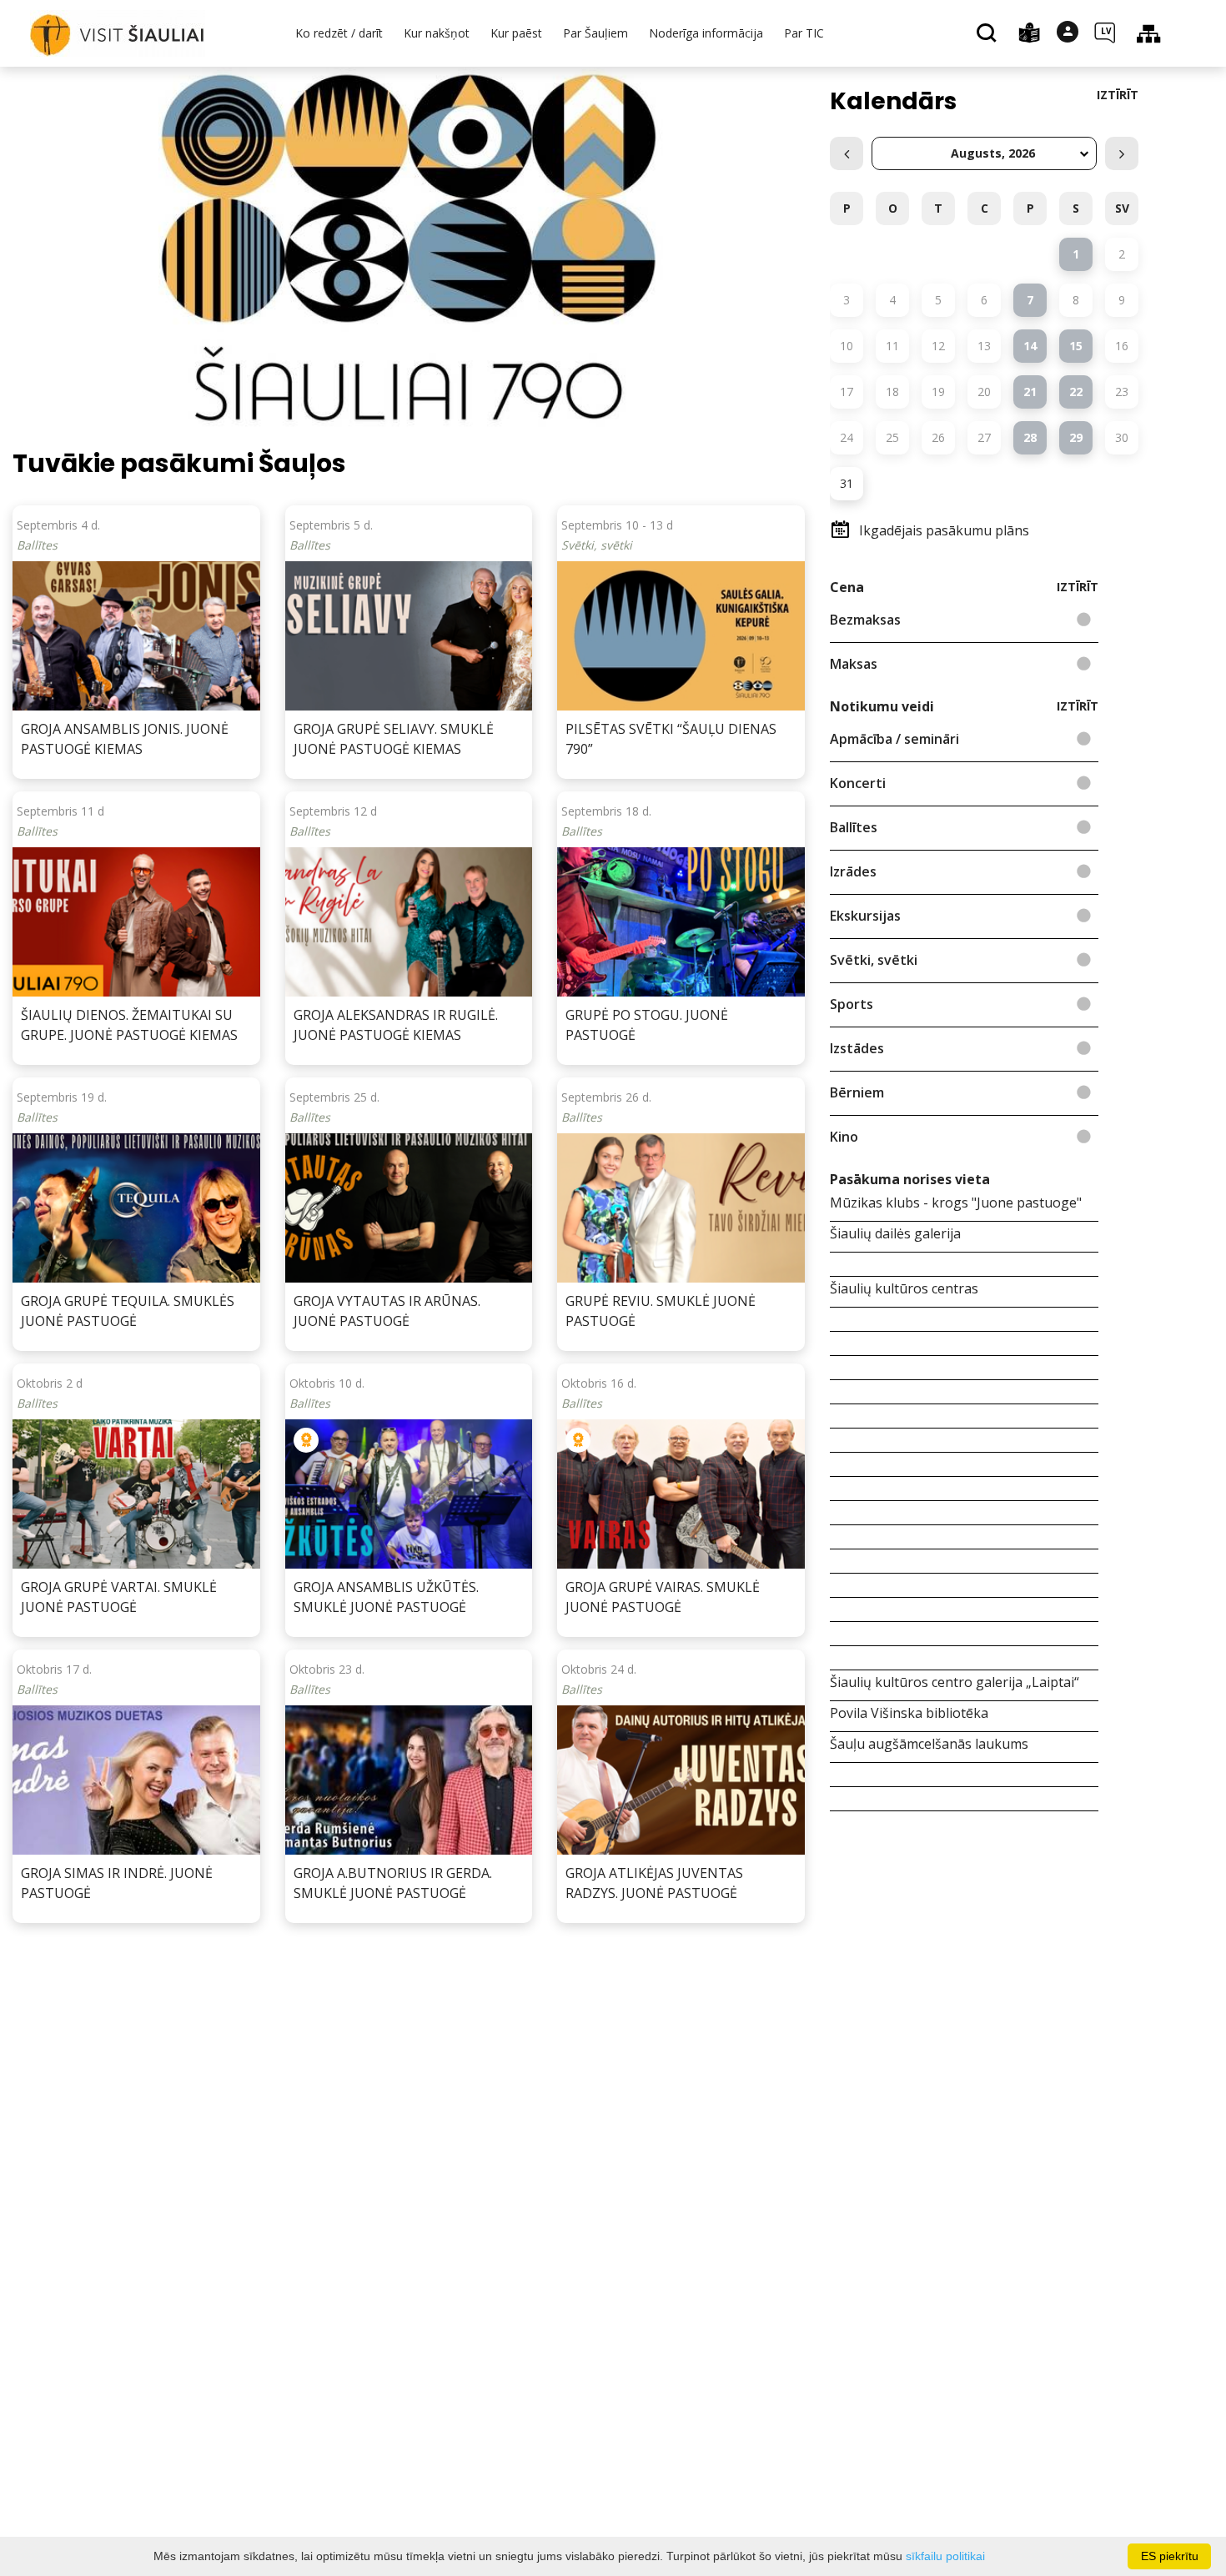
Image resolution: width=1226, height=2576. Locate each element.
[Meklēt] (989, 34)
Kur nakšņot (437, 33)
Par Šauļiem (595, 33)
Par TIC (804, 33)
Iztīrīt (1118, 95)
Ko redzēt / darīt (339, 33)
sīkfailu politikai (945, 2556)
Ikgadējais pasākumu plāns (944, 530)
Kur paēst (516, 33)
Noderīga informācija (706, 33)
